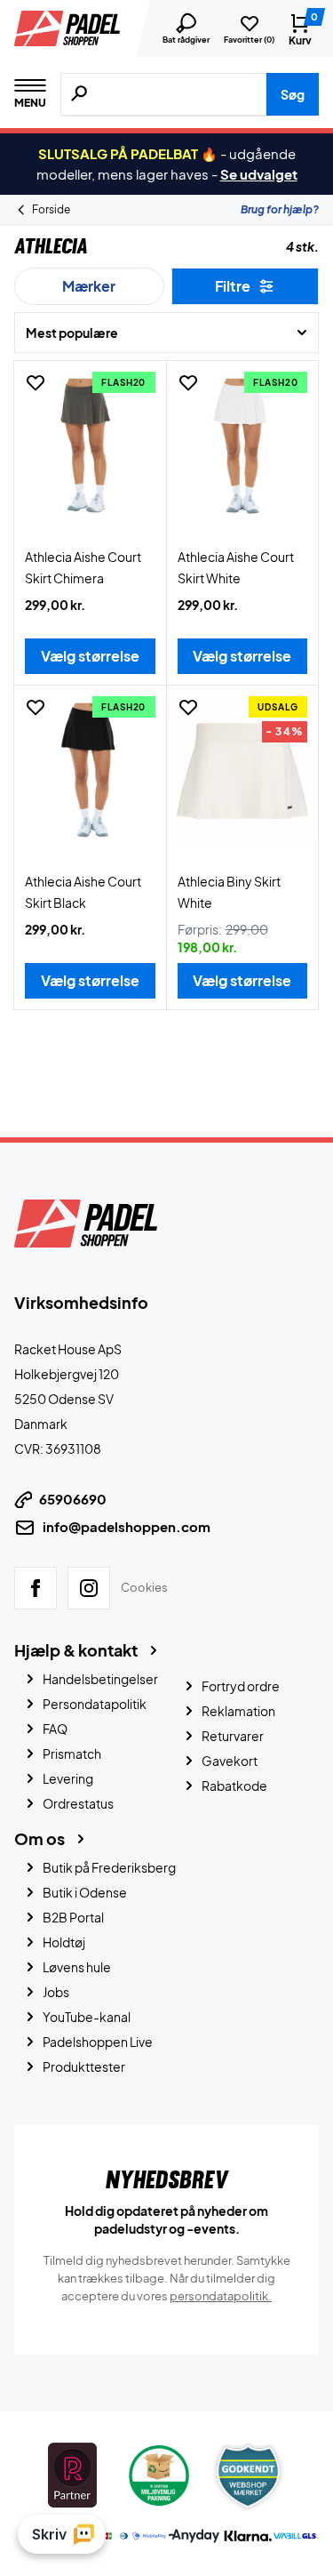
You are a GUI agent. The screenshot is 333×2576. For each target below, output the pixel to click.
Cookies (144, 1587)
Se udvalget (259, 174)
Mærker (89, 286)
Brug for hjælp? (280, 209)
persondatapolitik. (221, 2296)
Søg (293, 94)
